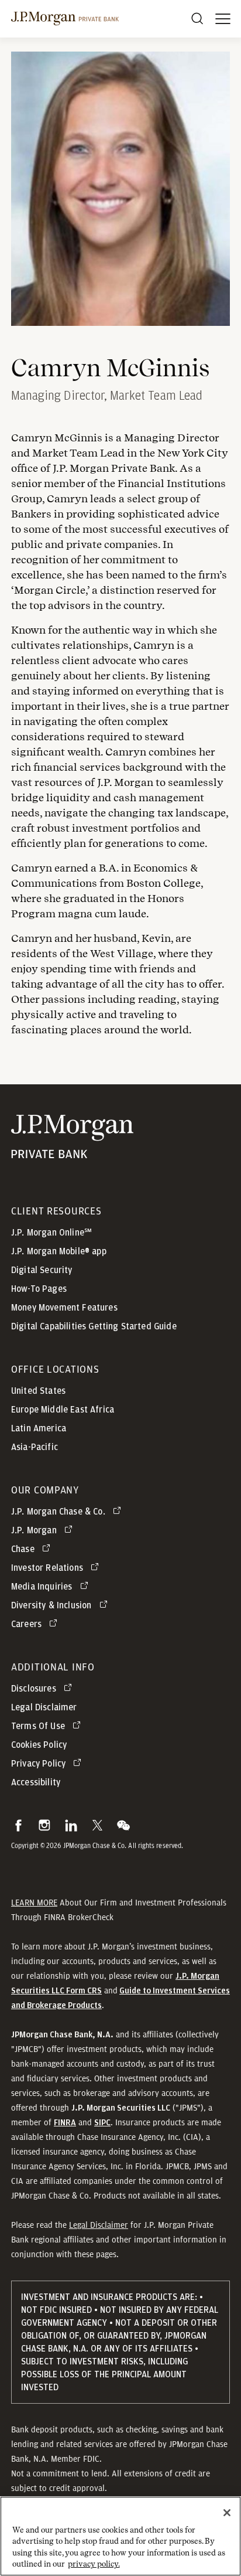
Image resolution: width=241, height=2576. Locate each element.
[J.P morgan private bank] (65, 19)
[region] (120, 2536)
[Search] (197, 19)
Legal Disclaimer (99, 2225)
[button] (18, 1825)
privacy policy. (94, 2564)
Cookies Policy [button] (39, 1745)
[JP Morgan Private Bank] (72, 1151)
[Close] (227, 2513)
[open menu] (223, 19)
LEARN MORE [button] (34, 1903)
